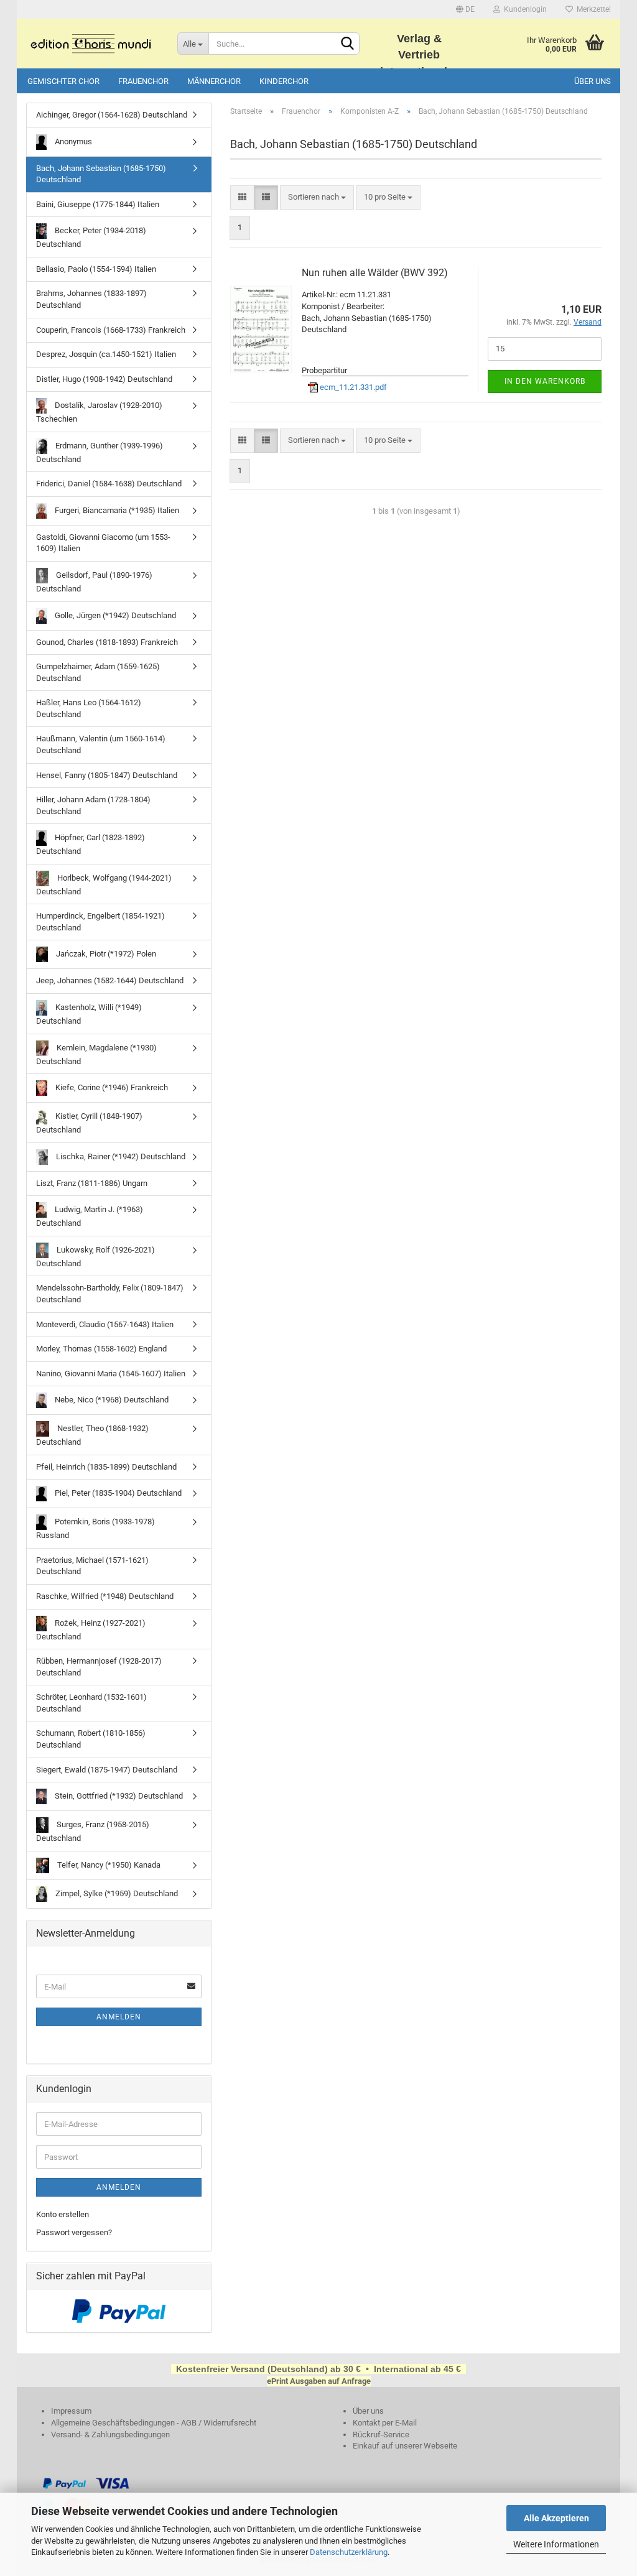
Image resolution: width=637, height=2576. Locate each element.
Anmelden (119, 2017)
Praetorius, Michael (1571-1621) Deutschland (92, 1566)
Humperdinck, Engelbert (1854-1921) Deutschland (100, 922)
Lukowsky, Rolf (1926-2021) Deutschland (95, 1257)
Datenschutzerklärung (349, 2552)
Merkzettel (592, 9)
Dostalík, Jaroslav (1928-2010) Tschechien (99, 412)
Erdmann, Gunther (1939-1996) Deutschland (100, 452)
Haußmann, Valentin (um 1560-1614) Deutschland (101, 744)
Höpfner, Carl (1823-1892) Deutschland (91, 844)
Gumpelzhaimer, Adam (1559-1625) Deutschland (98, 672)
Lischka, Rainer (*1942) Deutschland (120, 1156)
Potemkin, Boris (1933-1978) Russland (95, 1528)
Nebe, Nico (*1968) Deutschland (111, 1400)
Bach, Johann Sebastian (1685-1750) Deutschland (101, 174)
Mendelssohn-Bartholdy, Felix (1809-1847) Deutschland (110, 1294)
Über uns (593, 81)
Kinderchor (284, 81)
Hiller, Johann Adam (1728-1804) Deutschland (93, 805)
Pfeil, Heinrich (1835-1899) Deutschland (106, 1467)
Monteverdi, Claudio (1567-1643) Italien (105, 1324)
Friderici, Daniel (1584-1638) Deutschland (109, 484)
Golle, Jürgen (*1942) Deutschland (114, 615)
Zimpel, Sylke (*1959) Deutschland (116, 1893)
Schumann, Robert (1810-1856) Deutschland (91, 1739)
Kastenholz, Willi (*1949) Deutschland (89, 1014)
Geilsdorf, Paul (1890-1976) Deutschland (94, 582)
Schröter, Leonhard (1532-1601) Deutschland (91, 1703)
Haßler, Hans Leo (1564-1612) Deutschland (89, 708)
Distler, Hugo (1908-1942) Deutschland (104, 379)
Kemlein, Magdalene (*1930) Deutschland (96, 1054)
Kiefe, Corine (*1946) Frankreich (111, 1087)
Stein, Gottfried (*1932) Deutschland (118, 1796)
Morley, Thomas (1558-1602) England (101, 1349)
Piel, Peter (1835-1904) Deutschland (117, 1493)
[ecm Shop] (92, 44)
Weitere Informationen (556, 2544)
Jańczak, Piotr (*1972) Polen (105, 954)
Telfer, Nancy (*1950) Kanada (108, 1865)
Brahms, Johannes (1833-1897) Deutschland (91, 299)
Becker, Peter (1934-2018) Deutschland (91, 237)
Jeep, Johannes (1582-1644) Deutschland (110, 980)
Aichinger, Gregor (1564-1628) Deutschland (112, 115)
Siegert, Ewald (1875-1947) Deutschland (107, 1770)
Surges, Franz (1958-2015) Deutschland (93, 1831)
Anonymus (72, 141)
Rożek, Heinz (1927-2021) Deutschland (91, 1630)
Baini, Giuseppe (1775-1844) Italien (98, 204)
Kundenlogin (523, 9)
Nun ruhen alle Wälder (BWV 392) (375, 273)
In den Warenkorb (545, 381)
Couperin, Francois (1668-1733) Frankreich (111, 330)
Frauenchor (143, 81)
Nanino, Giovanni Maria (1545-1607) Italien (111, 1374)
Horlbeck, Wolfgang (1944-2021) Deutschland (104, 885)
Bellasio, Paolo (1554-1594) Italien (96, 269)
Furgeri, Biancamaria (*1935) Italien (116, 510)
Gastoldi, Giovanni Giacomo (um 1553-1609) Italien (103, 543)
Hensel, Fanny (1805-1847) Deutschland (107, 775)
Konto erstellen (63, 2214)
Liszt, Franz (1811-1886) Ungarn (92, 1183)
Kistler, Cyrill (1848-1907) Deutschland (89, 1123)
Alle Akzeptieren (556, 2518)
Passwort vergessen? (74, 2232)
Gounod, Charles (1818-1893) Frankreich (107, 642)
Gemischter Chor (63, 81)
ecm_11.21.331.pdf (352, 387)
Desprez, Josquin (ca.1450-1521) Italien (106, 354)
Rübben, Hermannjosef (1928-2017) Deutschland (99, 1667)
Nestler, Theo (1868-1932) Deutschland (92, 1435)
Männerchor (214, 81)
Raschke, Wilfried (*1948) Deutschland (105, 1596)
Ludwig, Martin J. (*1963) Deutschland (90, 1216)
